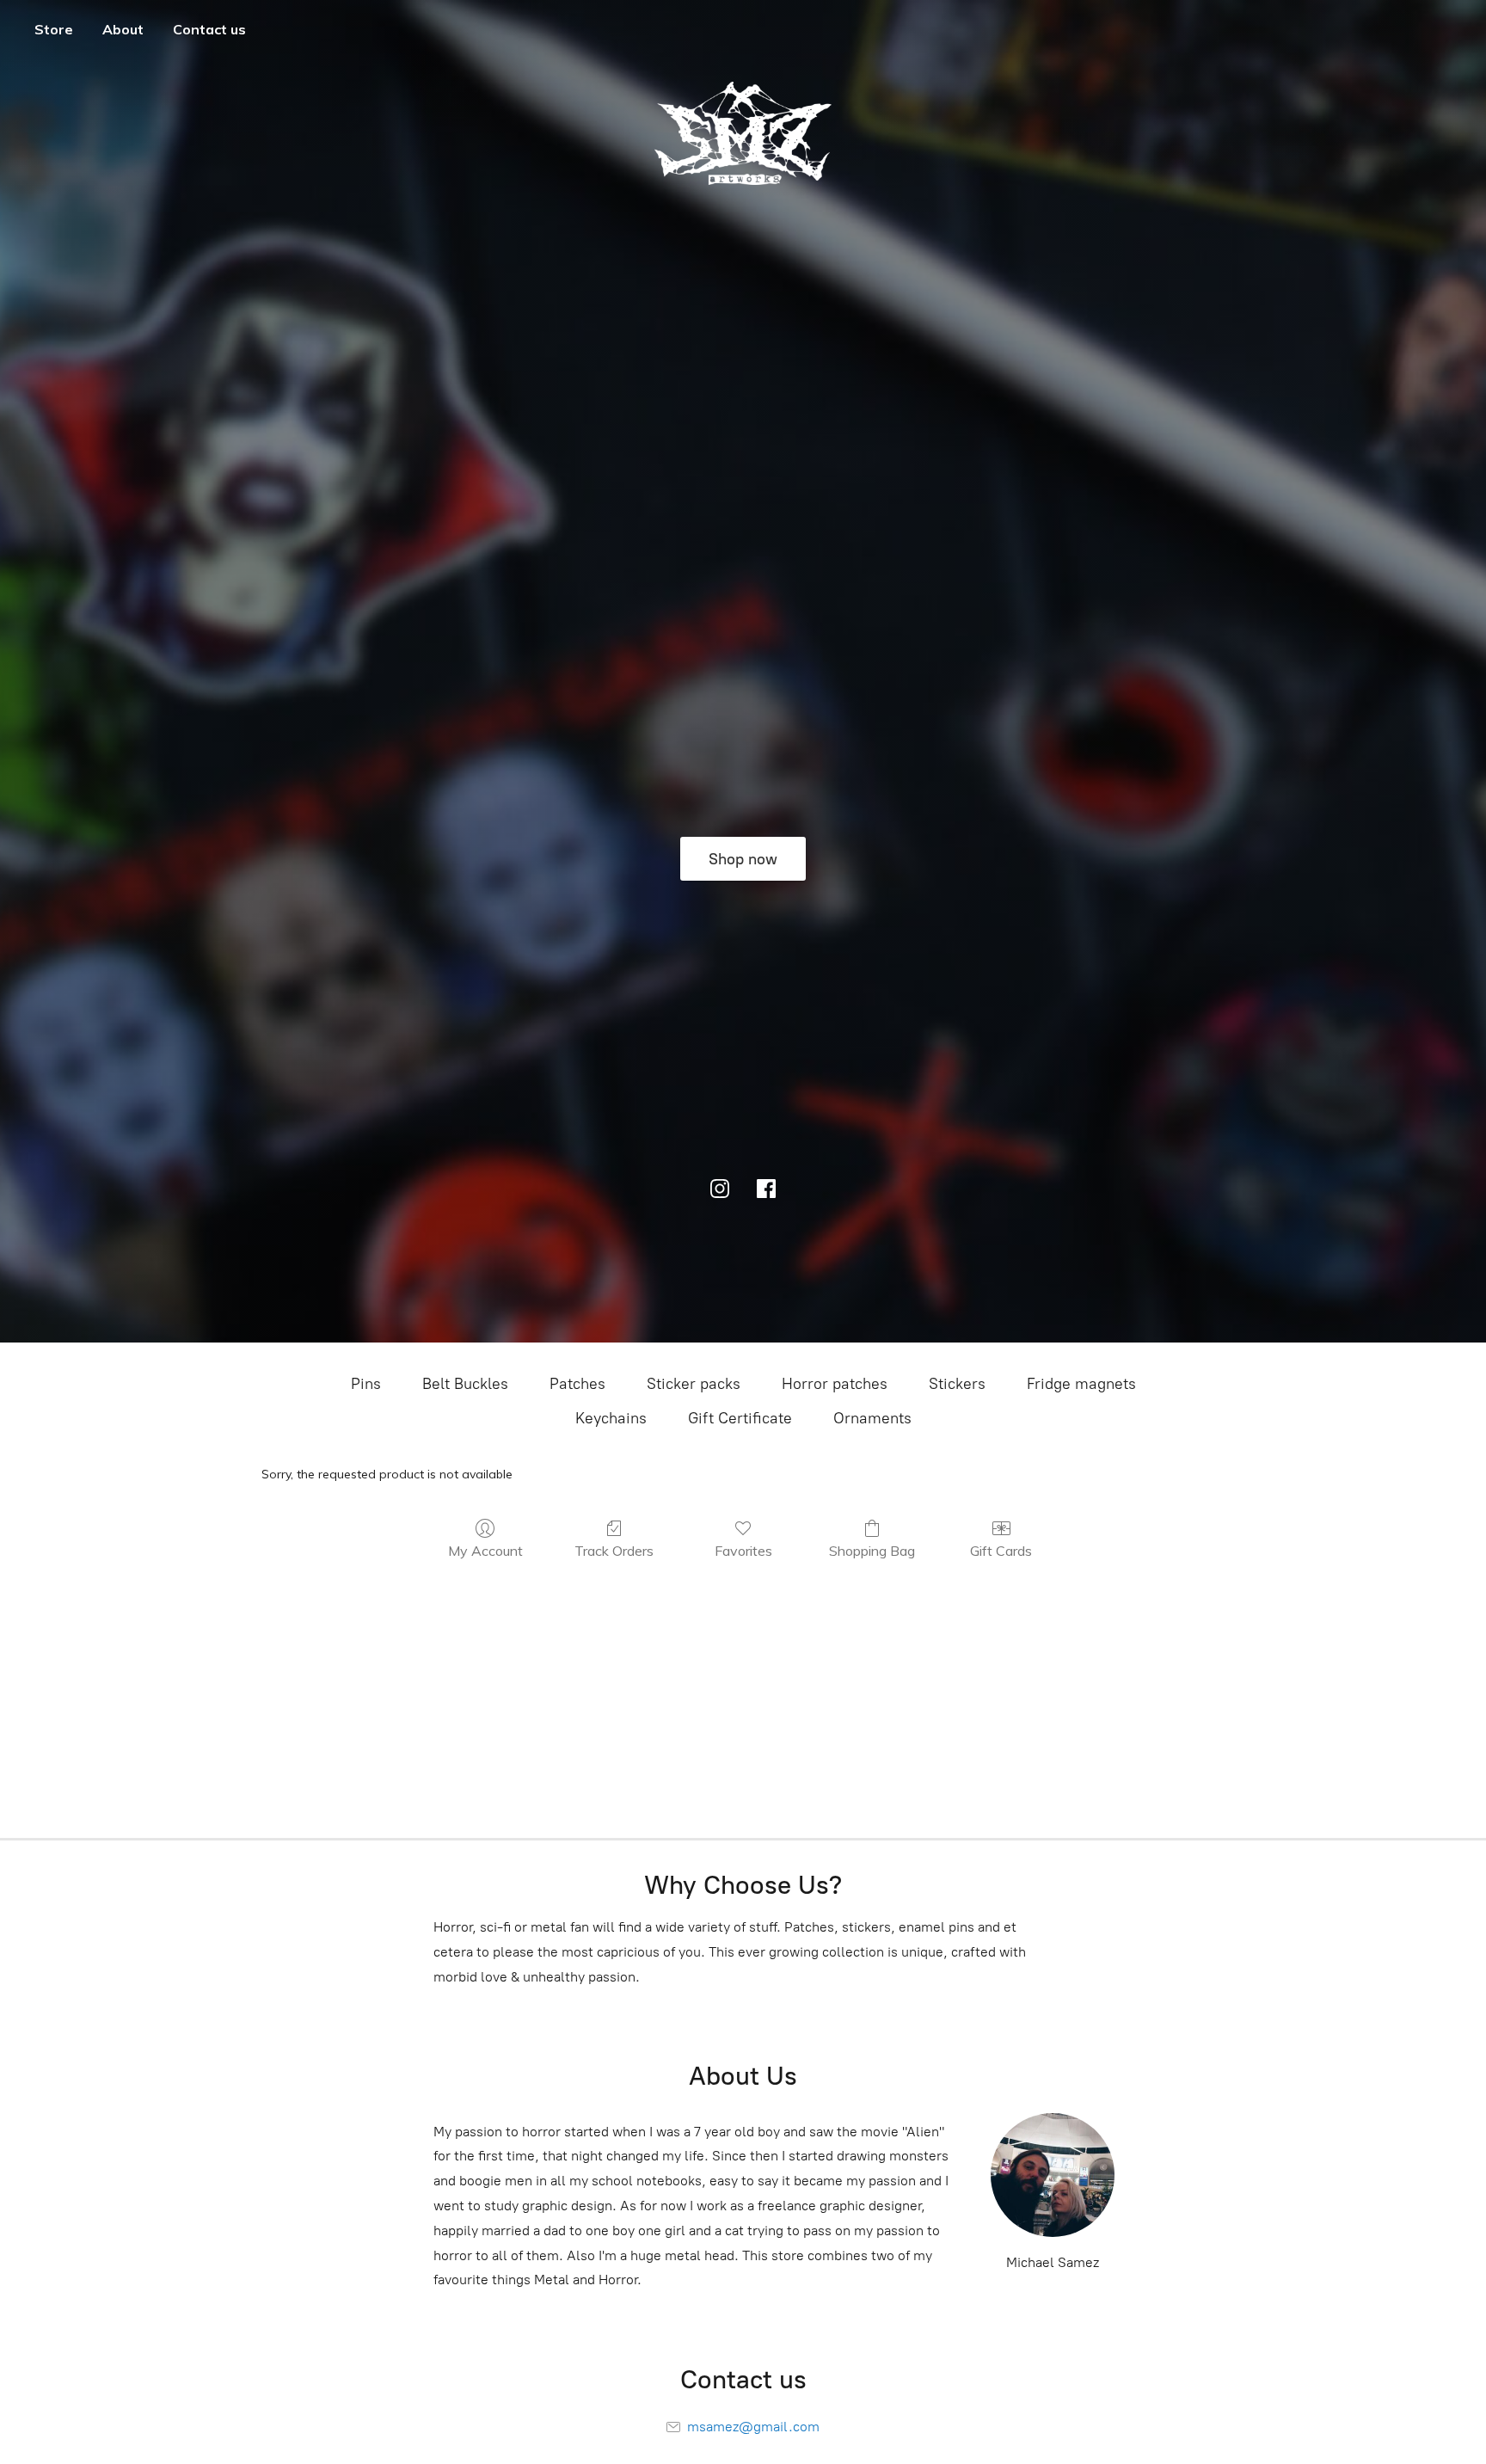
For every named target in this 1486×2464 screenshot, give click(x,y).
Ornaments (872, 1418)
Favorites (743, 1551)
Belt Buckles (465, 1384)
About (123, 29)
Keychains (611, 1418)
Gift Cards (1001, 1551)
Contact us (209, 29)
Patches (577, 1384)
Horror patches (835, 1384)
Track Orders (614, 1551)
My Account (485, 1551)
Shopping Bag (872, 1551)
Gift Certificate (740, 1418)
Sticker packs (694, 1384)
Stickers (957, 1384)
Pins (366, 1384)
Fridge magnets (1081, 1384)
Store (54, 29)
